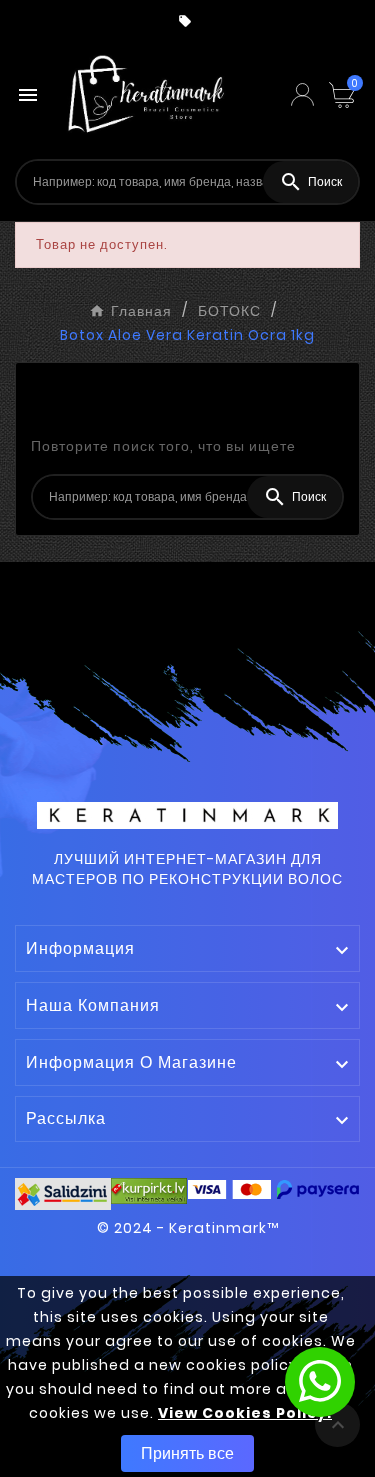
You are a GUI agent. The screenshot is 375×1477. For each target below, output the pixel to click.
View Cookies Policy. (245, 1413)
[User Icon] (302, 94)
